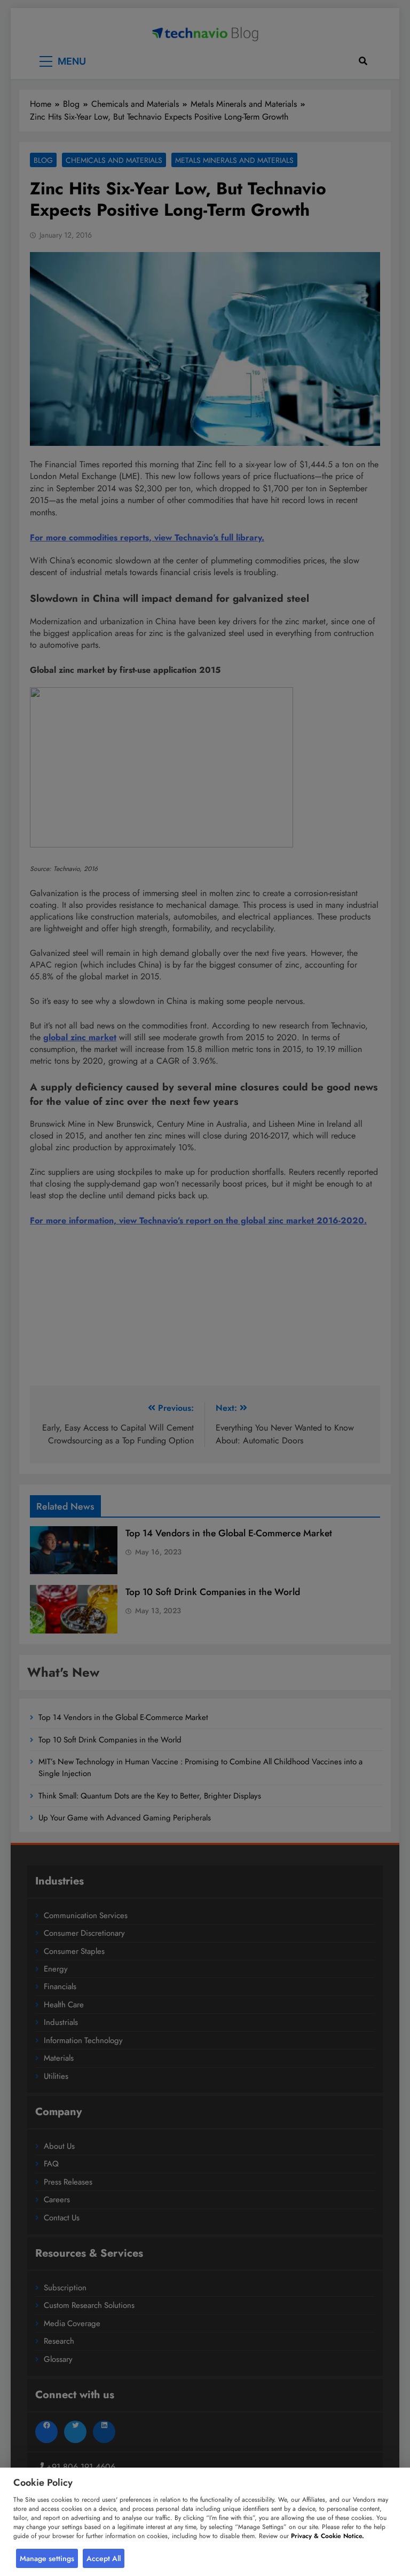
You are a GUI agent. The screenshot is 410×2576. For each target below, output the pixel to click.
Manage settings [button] (47, 2558)
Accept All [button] (104, 2558)
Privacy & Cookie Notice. (328, 2536)
